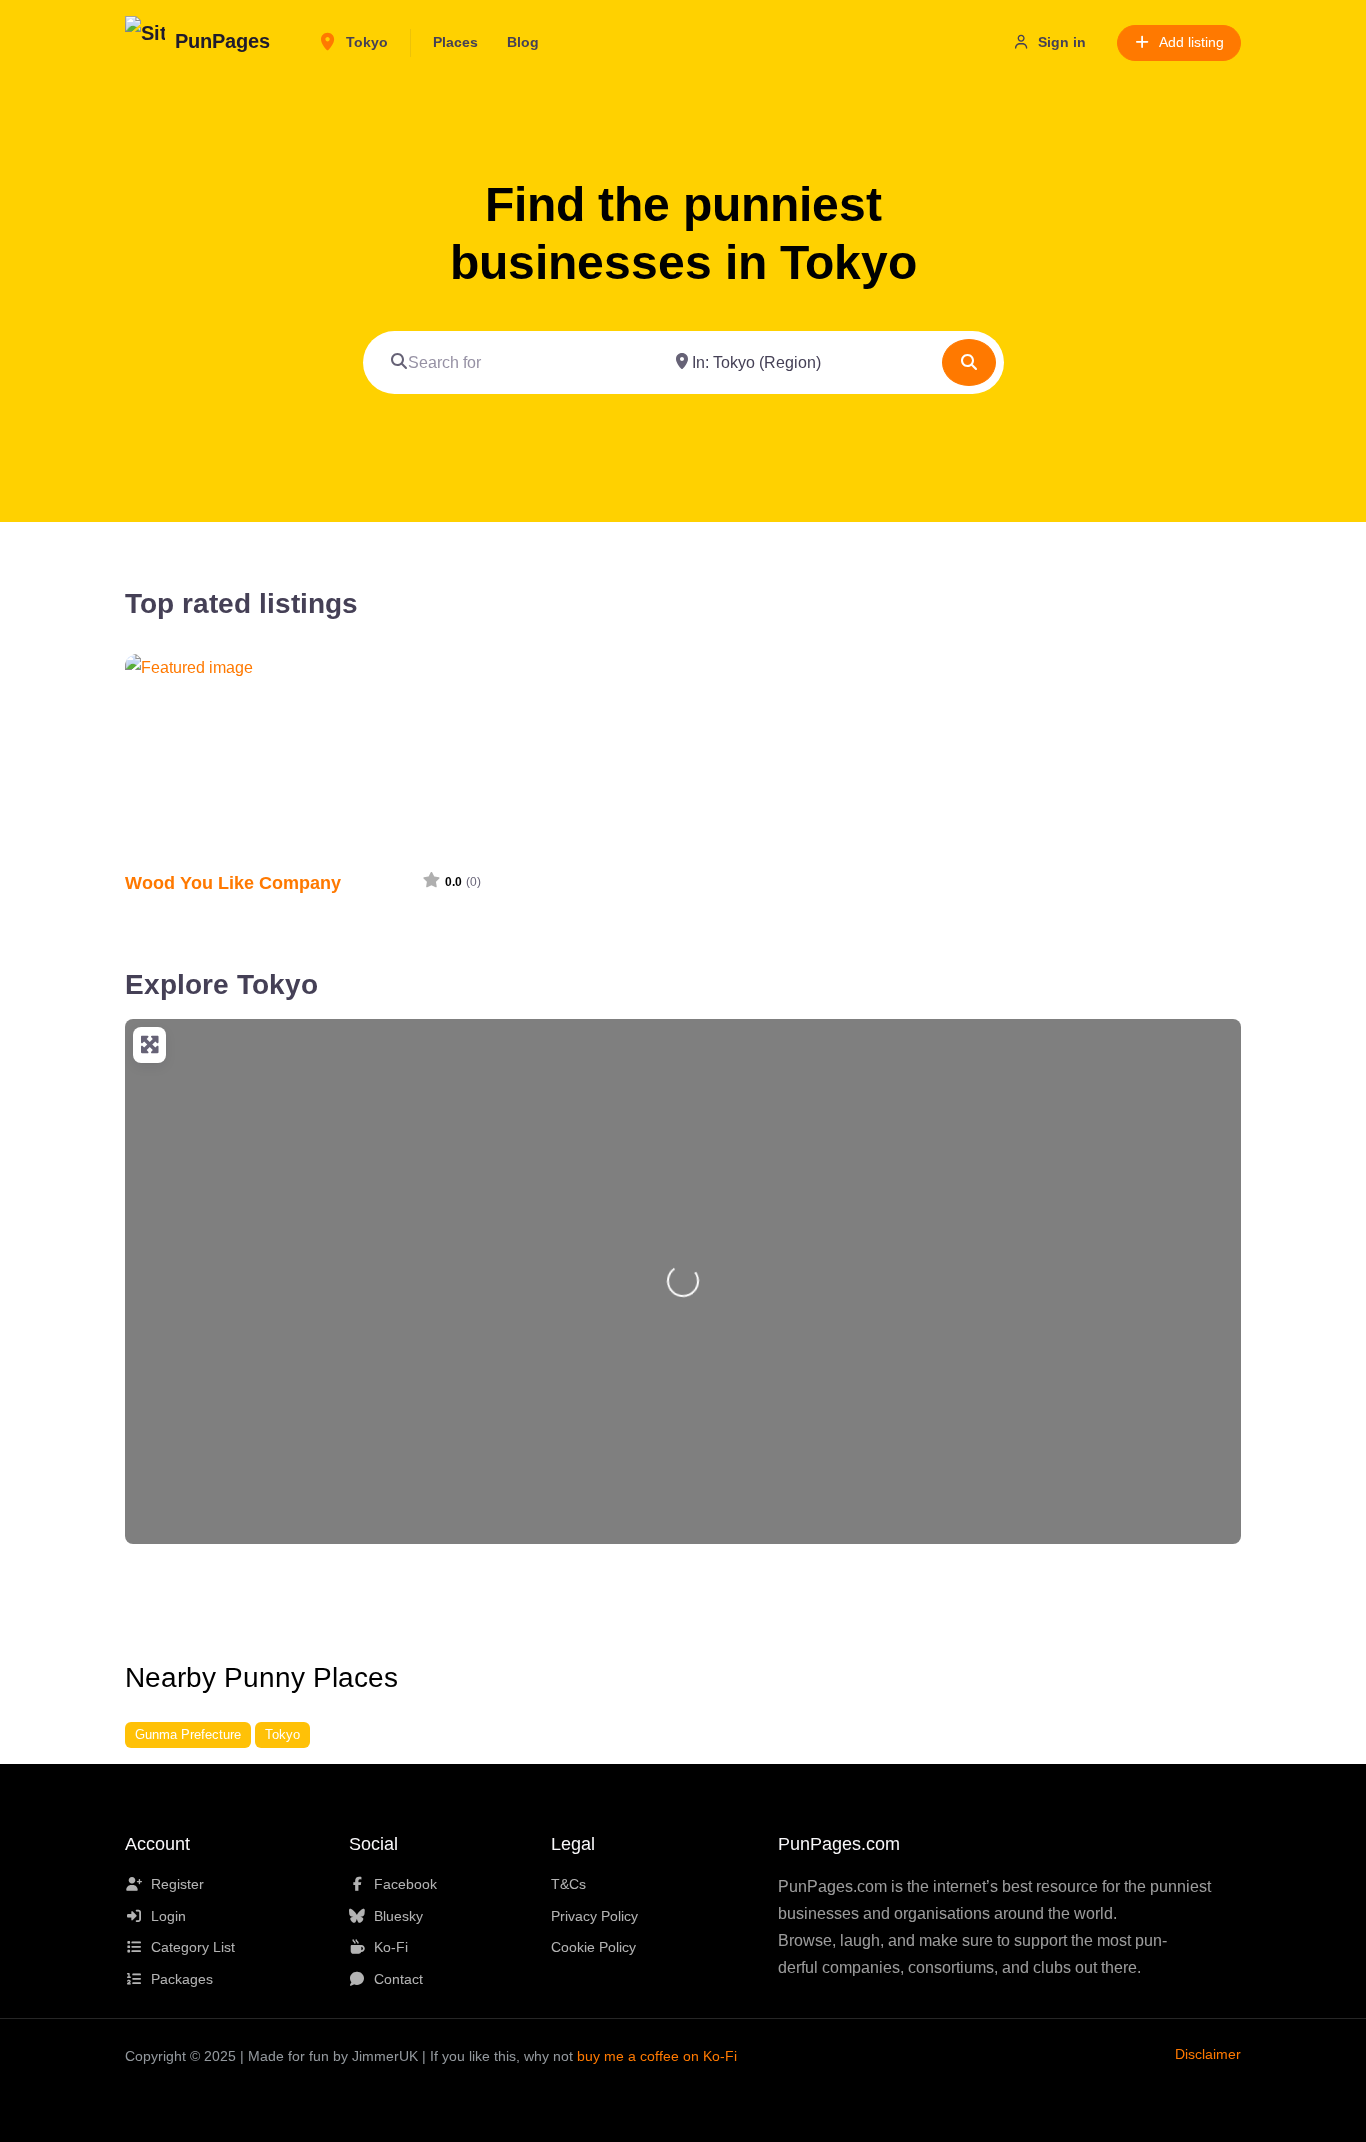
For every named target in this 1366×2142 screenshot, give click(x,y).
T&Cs (568, 1884)
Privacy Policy (594, 1916)
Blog (523, 42)
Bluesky (398, 1916)
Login (168, 1916)
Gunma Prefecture (188, 1734)
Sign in (1062, 42)
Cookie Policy (593, 1947)
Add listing (1191, 42)
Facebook (405, 1884)
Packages (182, 1979)
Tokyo (365, 42)
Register (177, 1884)
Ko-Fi (391, 1947)
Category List (193, 1947)
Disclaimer (1208, 2054)
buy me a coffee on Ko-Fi (657, 2056)
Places (455, 42)
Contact (398, 1979)
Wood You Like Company (233, 882)
